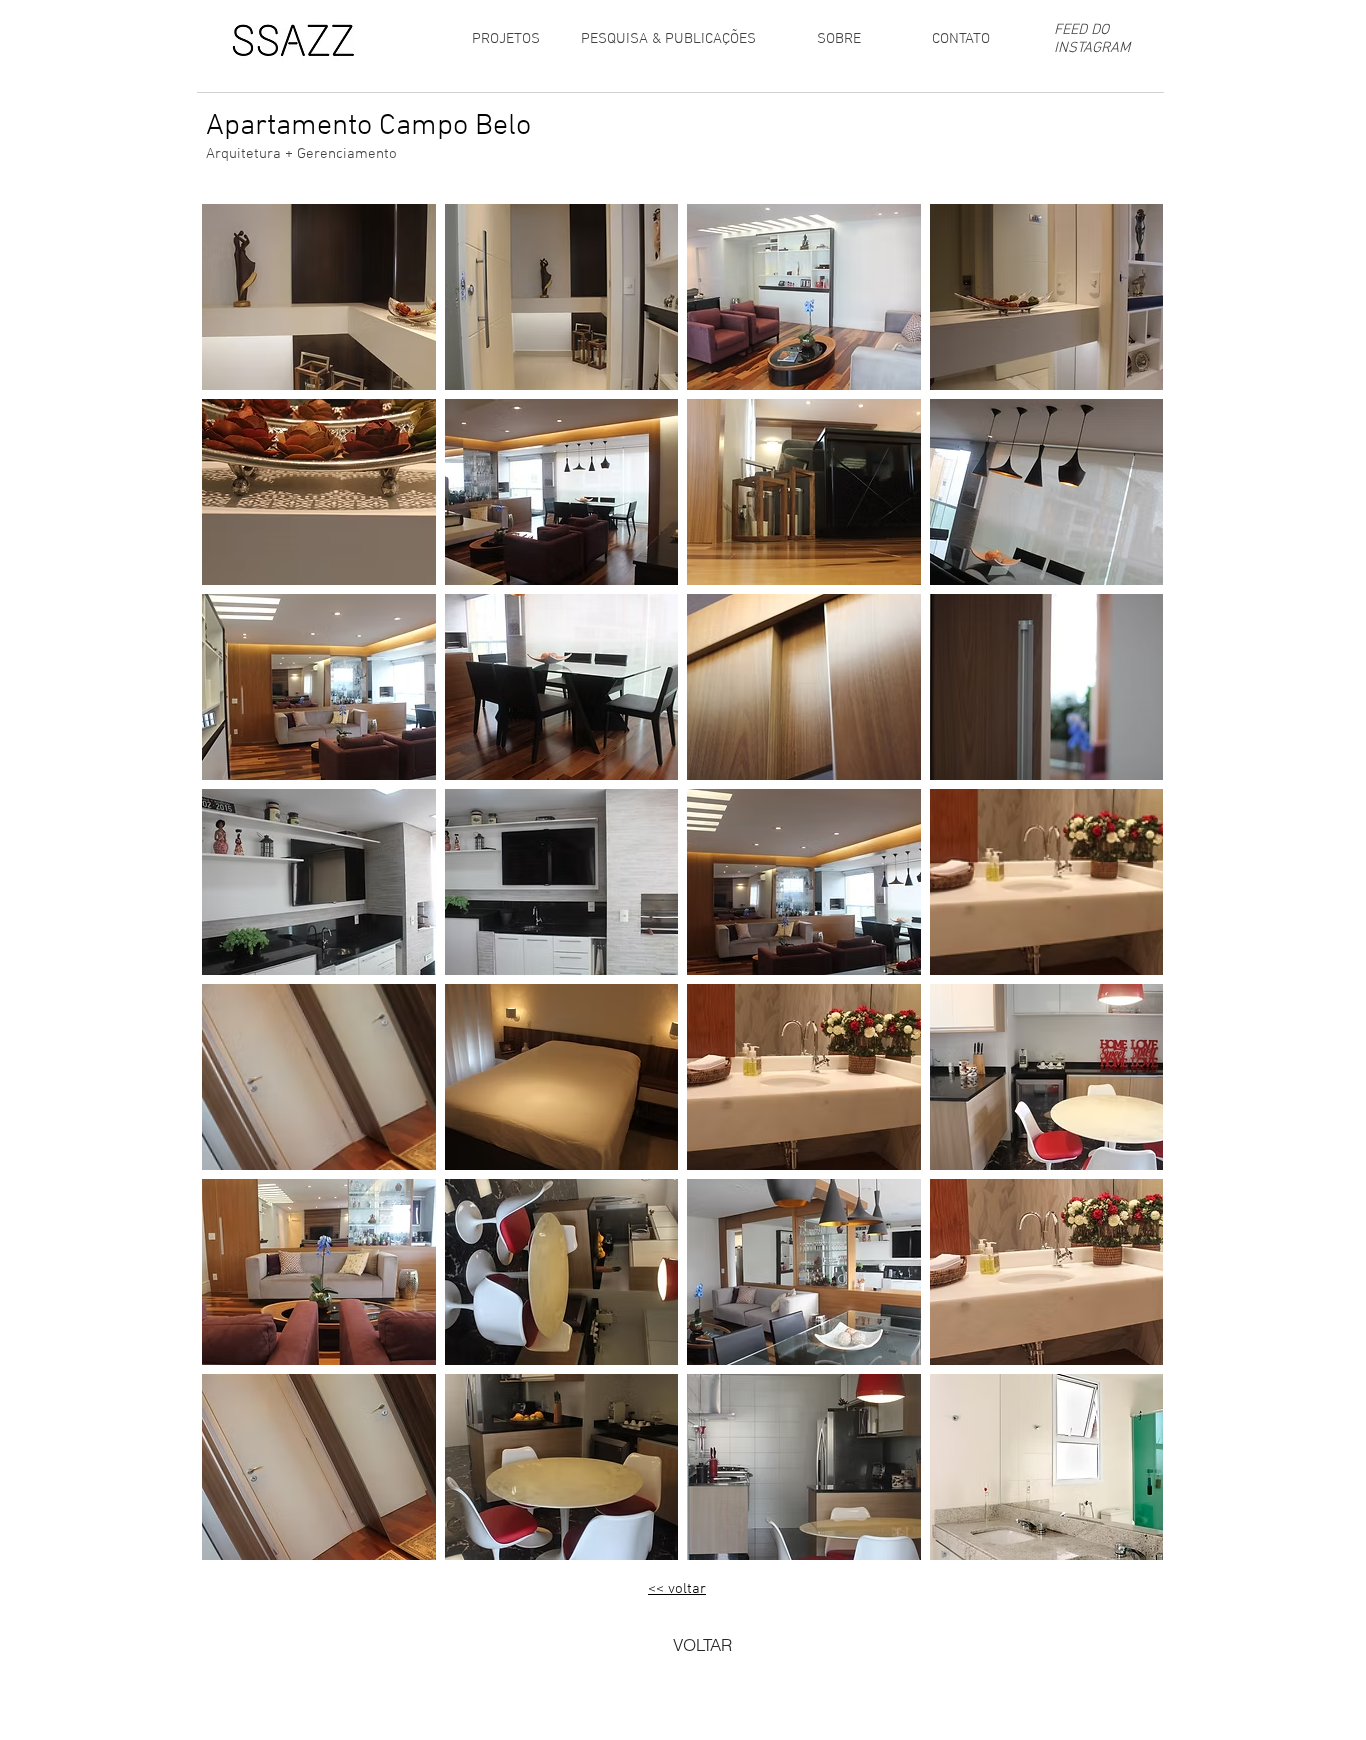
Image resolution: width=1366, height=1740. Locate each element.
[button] (319, 297)
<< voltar (677, 1589)
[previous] (238, 892)
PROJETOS (506, 39)
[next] (1126, 892)
